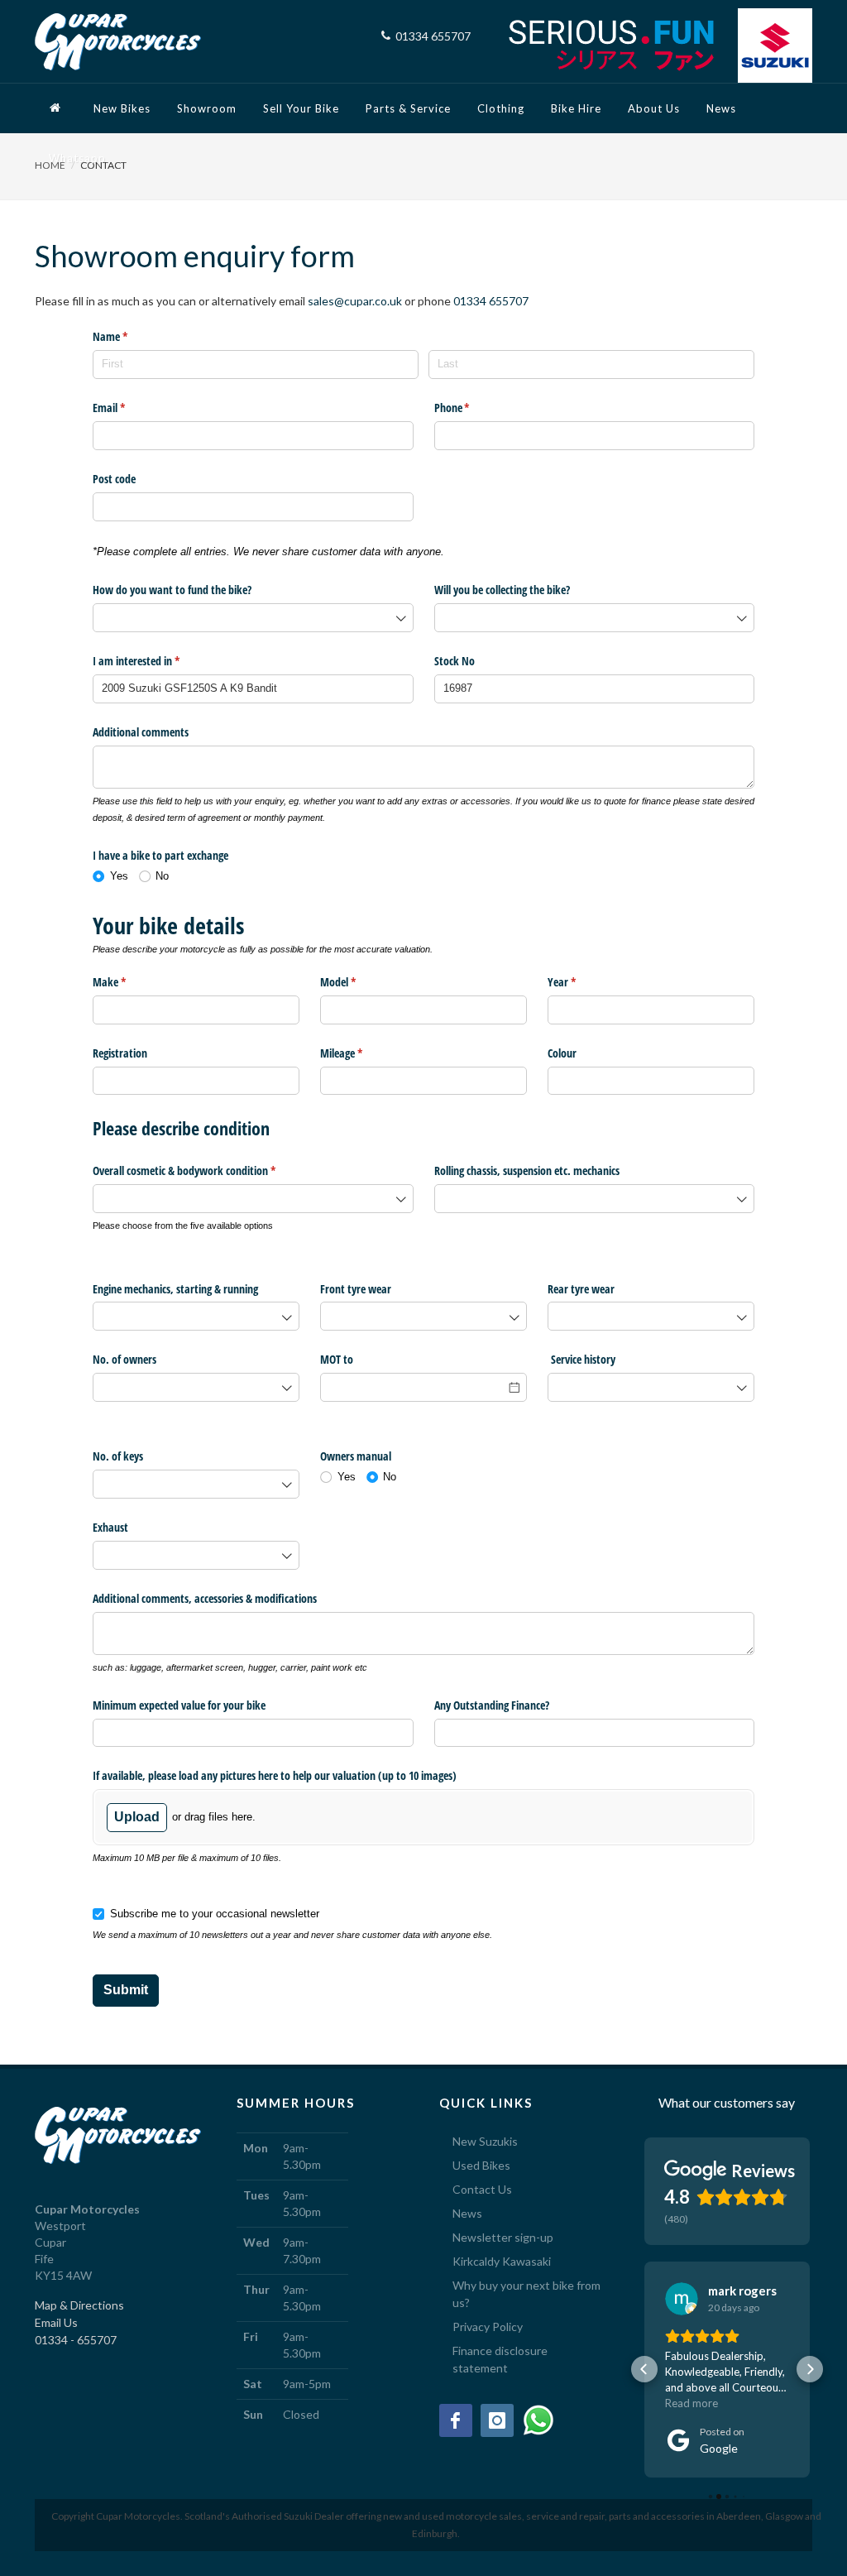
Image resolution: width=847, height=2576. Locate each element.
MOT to (337, 1359)
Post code (114, 479)
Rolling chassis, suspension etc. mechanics (527, 1170)
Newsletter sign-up (503, 2237)
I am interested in (156, 661)
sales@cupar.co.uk (355, 301)
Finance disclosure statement (500, 2359)
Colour (562, 1053)
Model (357, 982)
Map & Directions (79, 2305)
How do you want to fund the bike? (172, 590)
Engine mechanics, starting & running (175, 1289)
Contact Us (482, 2189)
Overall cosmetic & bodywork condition (203, 1170)
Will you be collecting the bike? (502, 590)
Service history (581, 1359)
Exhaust (110, 1527)
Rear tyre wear (581, 1289)
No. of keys (118, 1456)
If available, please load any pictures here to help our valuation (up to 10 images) (275, 1775)
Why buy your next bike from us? (526, 2294)
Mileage (361, 1053)
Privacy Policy (488, 2327)
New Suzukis (485, 2141)
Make (129, 982)
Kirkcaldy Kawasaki (502, 2261)
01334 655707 (491, 301)
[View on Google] (682, 2299)
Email (128, 408)
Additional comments (141, 732)
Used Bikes (481, 2165)
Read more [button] (691, 2403)
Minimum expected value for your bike (179, 1705)
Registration (120, 1053)
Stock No (455, 661)
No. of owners (124, 1359)
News (467, 2213)
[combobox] (253, 618)
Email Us (56, 2322)
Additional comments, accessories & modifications (205, 1598)
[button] (644, 2369)
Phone (471, 408)
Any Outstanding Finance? (492, 1705)
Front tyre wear (356, 1289)
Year (581, 982)
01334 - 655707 (76, 2340)
